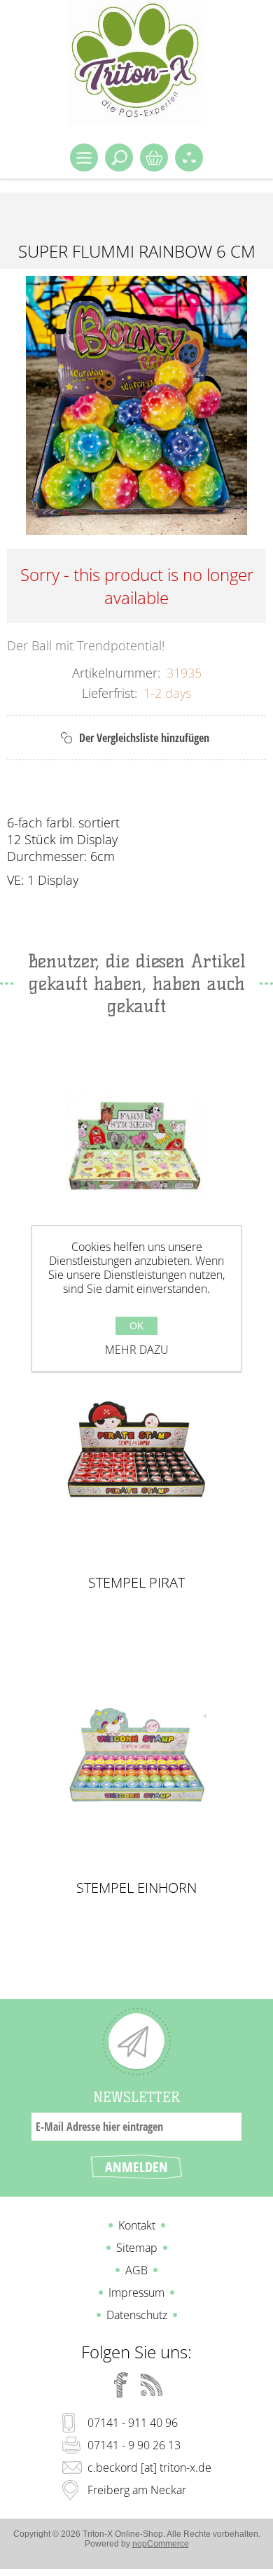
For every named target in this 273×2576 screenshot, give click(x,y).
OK (136, 1326)
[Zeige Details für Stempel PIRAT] (137, 1449)
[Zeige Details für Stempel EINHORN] (137, 1755)
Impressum (136, 2292)
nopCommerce (161, 2544)
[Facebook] (121, 2385)
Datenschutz (137, 2315)
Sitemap (137, 2248)
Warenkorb (154, 157)
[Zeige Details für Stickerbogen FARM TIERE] (137, 1144)
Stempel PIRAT (136, 1583)
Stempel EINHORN (136, 1888)
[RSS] (152, 2385)
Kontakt (137, 2225)
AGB (136, 2270)
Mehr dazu (137, 1350)
